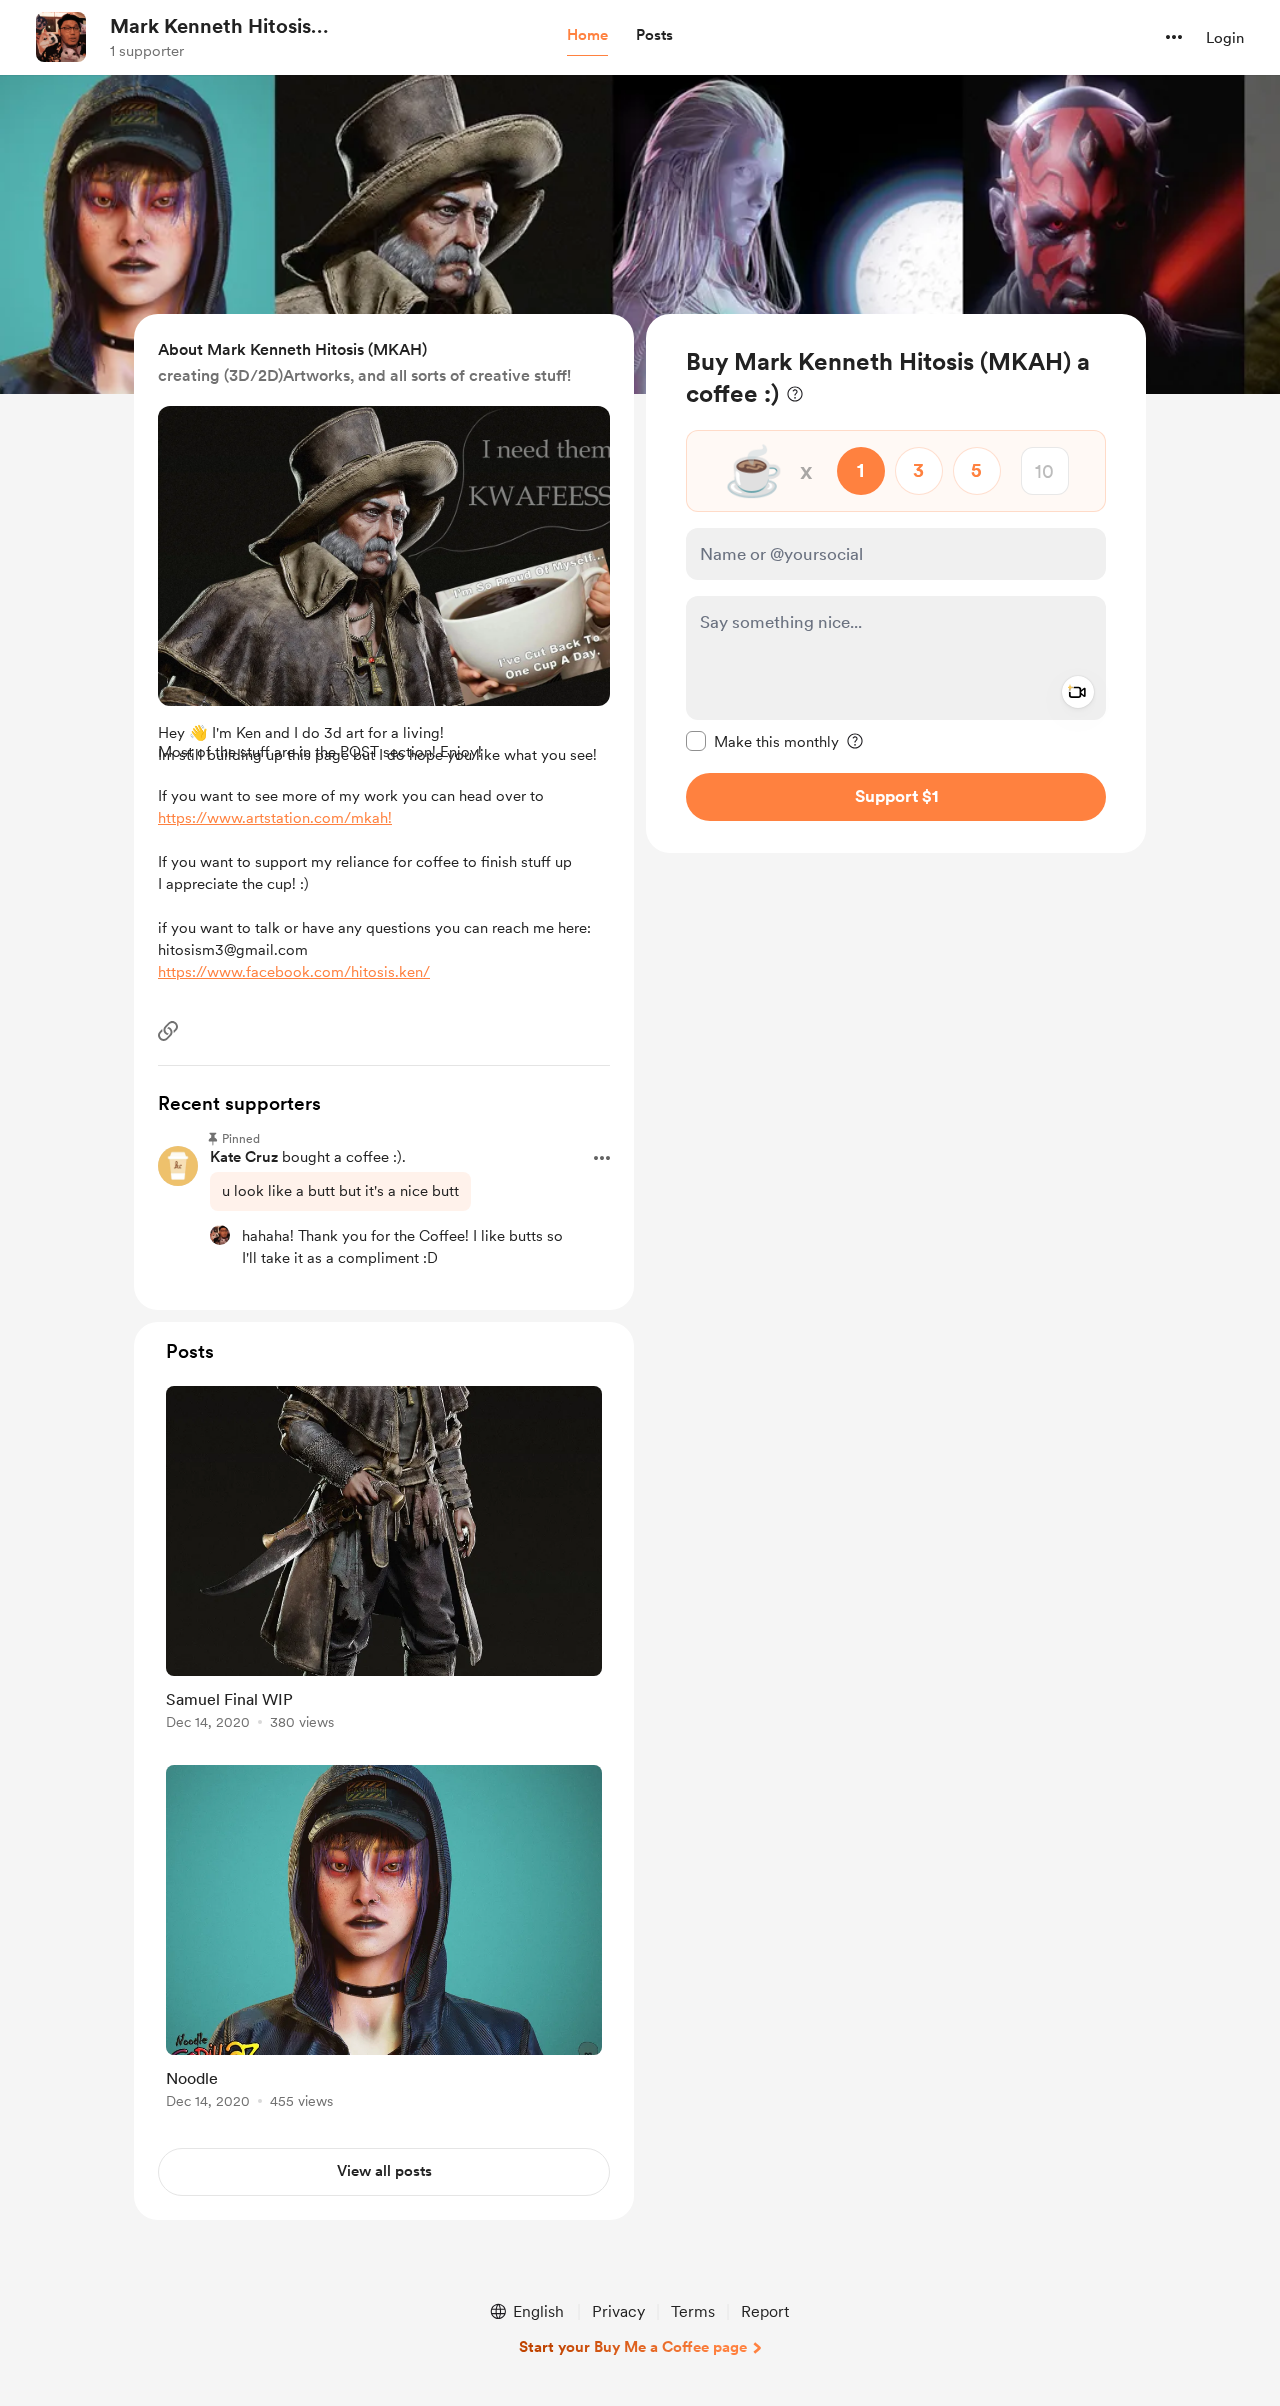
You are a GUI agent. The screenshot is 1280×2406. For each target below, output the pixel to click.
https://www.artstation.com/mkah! (275, 818)
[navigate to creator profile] (61, 37)
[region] (896, 583)
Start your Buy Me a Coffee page (633, 2347)
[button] (587, 36)
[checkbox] (762, 741)
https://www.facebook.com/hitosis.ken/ (294, 972)
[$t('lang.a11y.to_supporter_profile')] (220, 1235)
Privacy (618, 2311)
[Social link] (168, 1031)
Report (765, 2311)
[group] (384, 1561)
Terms (693, 2311)
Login (1225, 38)
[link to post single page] (384, 1561)
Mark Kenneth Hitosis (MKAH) (210, 27)
